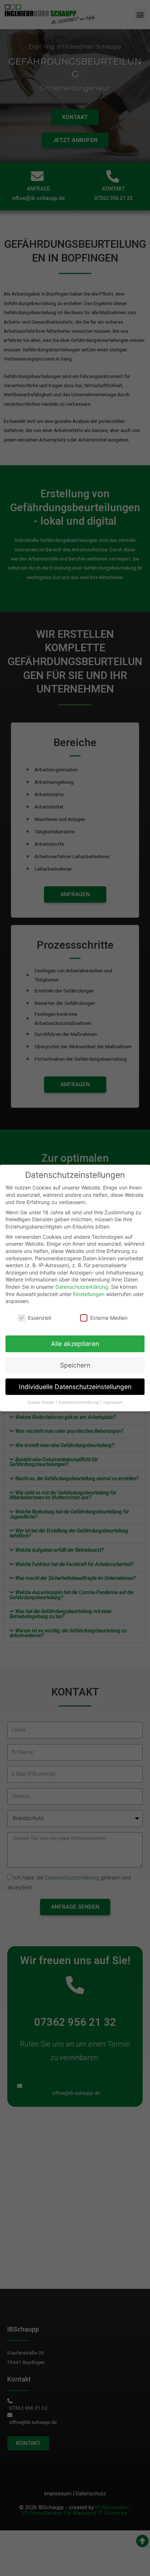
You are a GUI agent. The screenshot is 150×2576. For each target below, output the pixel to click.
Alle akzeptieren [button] (75, 1344)
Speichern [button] (75, 1365)
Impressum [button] (113, 1402)
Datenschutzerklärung (82, 1287)
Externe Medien (109, 1318)
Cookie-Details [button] (41, 1402)
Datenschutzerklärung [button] (79, 1402)
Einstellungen (89, 1294)
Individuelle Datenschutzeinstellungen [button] (75, 1387)
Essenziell (40, 1318)
